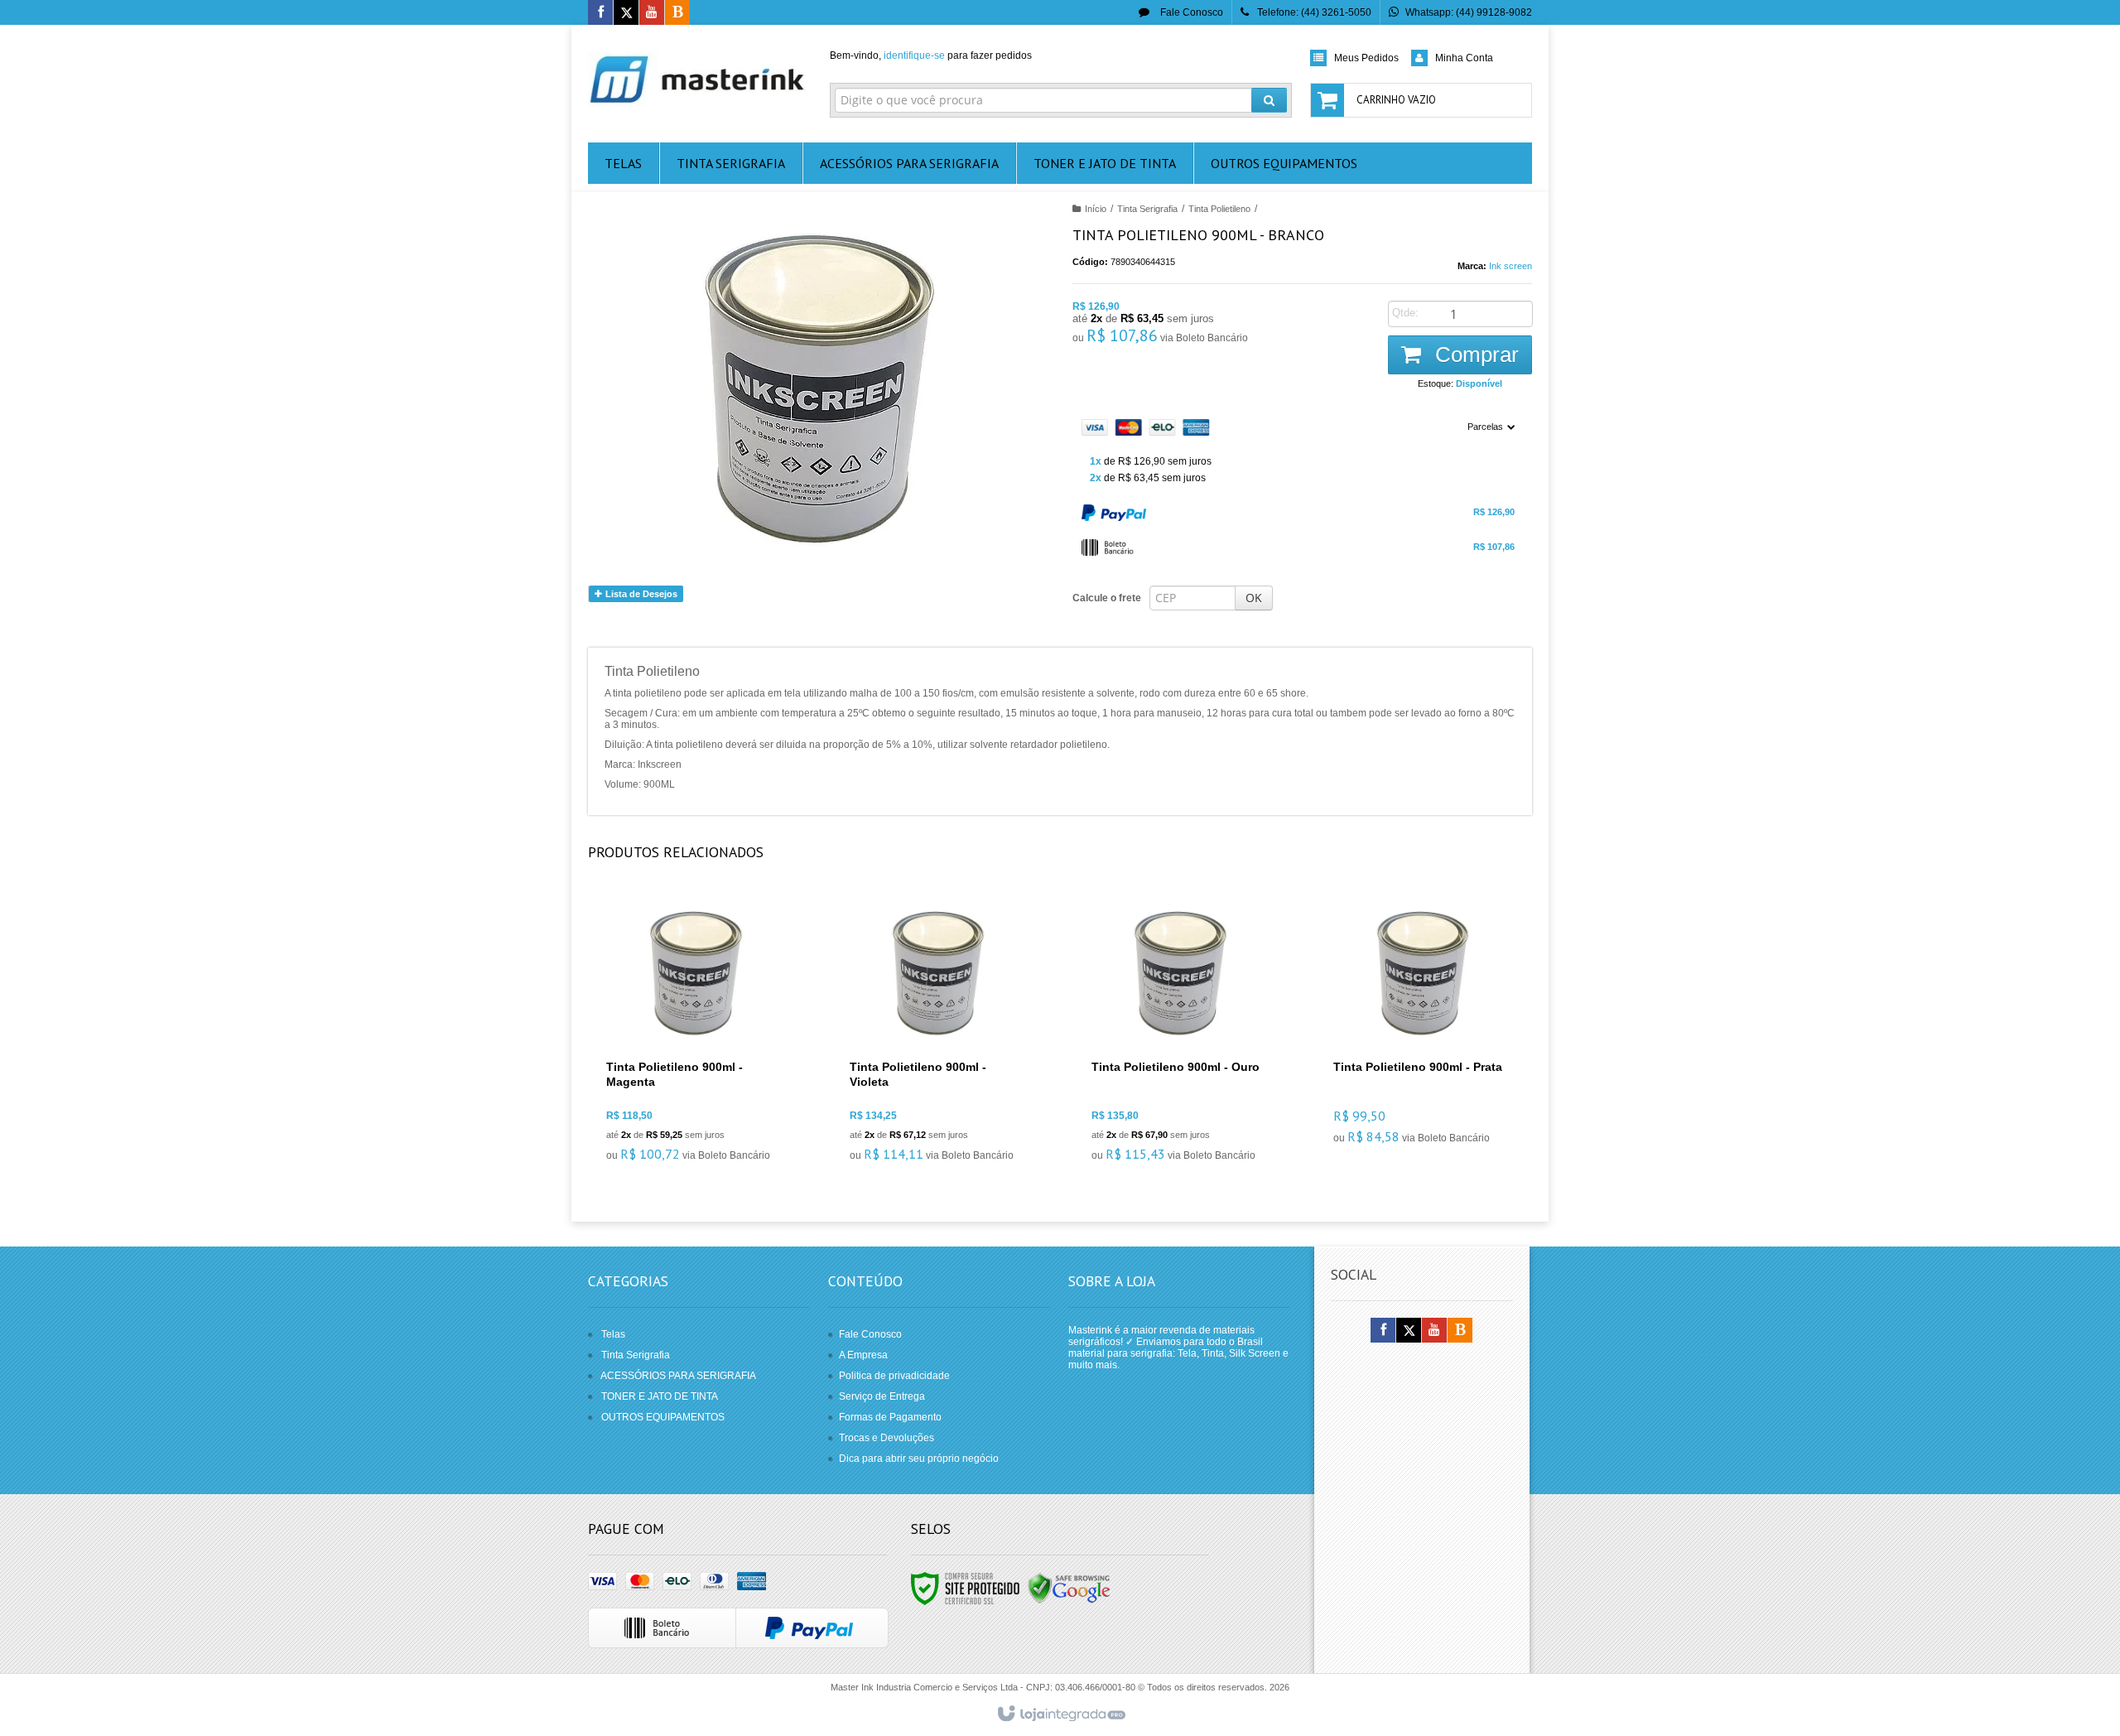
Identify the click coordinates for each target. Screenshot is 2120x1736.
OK (1254, 598)
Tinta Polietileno (1219, 209)
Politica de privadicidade (894, 1376)
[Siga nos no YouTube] (1434, 1331)
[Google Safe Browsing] (1069, 1588)
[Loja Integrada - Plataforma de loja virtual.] (1060, 1714)
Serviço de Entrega (882, 1396)
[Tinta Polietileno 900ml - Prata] (1421, 1026)
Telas (613, 1334)
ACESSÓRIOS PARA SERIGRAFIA (678, 1376)
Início (1096, 209)
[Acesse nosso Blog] (677, 13)
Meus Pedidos (1366, 58)
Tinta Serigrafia (1147, 209)
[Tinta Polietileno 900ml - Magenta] (695, 1035)
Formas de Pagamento (890, 1417)
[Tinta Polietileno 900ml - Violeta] (938, 1035)
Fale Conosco (1190, 12)
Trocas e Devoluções (887, 1438)
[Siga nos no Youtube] (652, 13)
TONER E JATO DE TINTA (660, 1396)
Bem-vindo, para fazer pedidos (931, 55)
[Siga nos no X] (626, 13)
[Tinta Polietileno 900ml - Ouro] (1180, 1035)
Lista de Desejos (640, 594)
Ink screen (1510, 266)
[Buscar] (1269, 100)
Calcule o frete (1107, 598)
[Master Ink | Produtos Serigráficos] (697, 80)
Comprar (1474, 354)
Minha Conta (1464, 58)
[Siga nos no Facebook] (600, 13)
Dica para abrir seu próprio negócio (919, 1459)
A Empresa (863, 1355)
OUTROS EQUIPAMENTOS (663, 1417)
